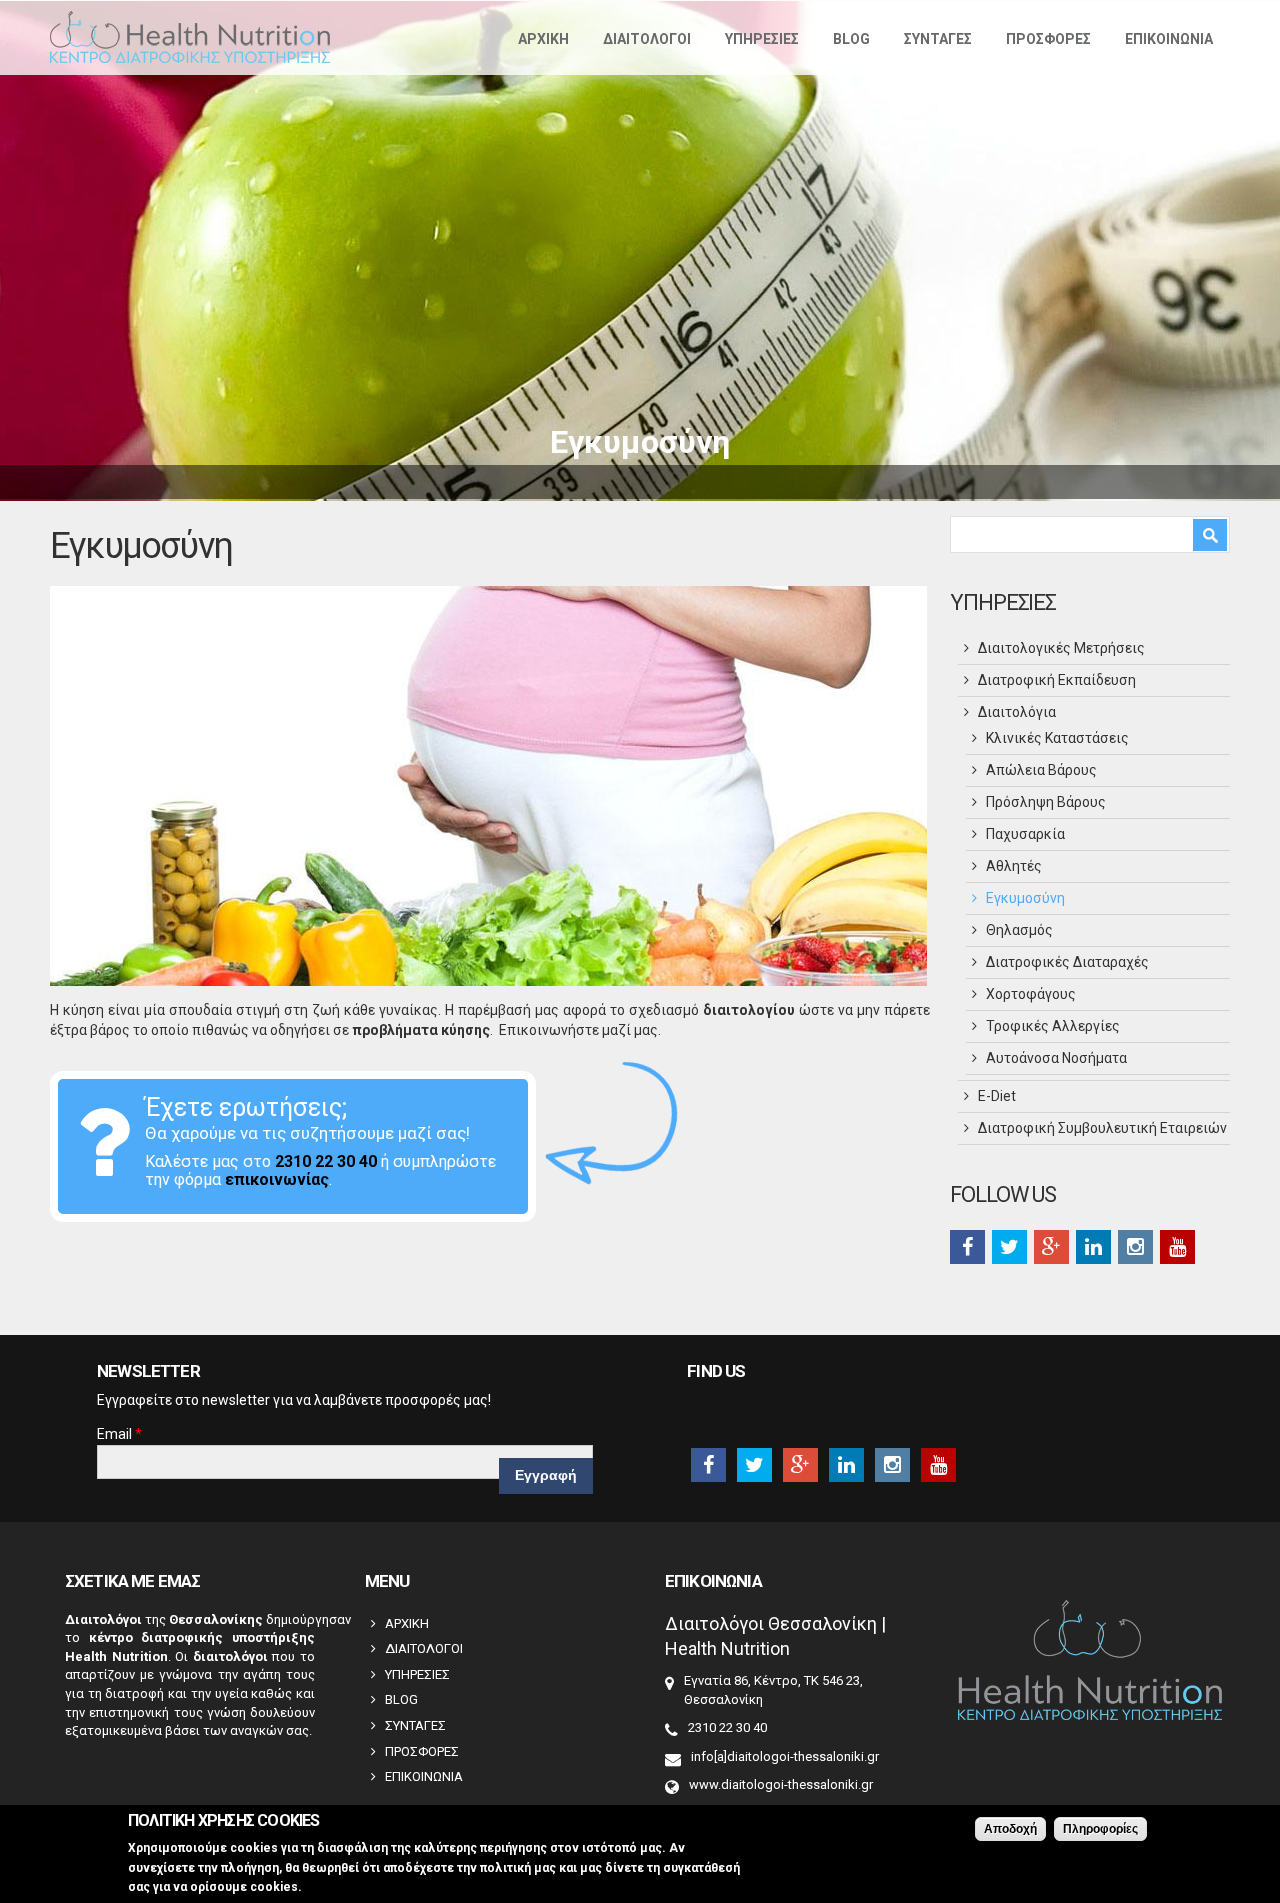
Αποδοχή (1010, 1829)
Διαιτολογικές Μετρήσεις (1061, 648)
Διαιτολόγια (1017, 712)
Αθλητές (1014, 866)
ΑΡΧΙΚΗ (543, 39)
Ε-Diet (997, 1096)
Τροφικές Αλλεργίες (1053, 1026)
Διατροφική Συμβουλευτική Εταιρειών (1102, 1128)
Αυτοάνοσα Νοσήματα (1056, 1058)
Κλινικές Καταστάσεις (1057, 738)
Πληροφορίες (1100, 1829)
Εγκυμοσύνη (1025, 898)
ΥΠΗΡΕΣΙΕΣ (762, 39)
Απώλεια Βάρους (1041, 770)
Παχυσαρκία (1025, 834)
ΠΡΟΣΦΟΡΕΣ (1048, 39)
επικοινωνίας (277, 1179)
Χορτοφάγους (1031, 994)
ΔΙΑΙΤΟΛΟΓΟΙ (647, 39)
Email (119, 1434)
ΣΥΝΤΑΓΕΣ (938, 39)
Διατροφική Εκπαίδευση (1057, 680)
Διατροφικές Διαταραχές (1067, 962)
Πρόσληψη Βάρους (1046, 802)
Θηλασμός (1019, 930)
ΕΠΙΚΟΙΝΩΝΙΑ (1169, 39)
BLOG (851, 39)
